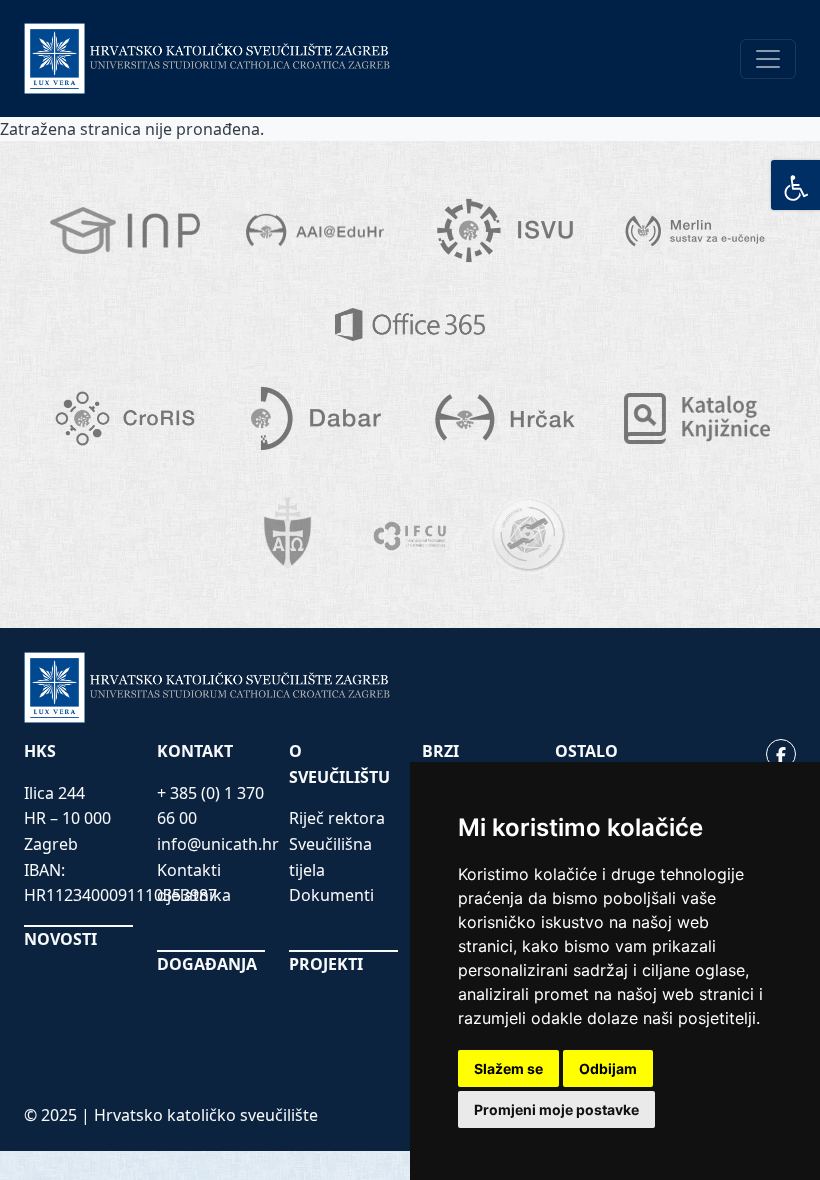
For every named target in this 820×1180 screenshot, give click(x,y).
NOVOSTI (60, 939)
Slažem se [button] (508, 1068)
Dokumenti (331, 895)
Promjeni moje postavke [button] (556, 1109)
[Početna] (207, 58)
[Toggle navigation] (768, 59)
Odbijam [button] (608, 1068)
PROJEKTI (326, 964)
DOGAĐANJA (207, 964)
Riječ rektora (337, 818)
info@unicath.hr (218, 844)
